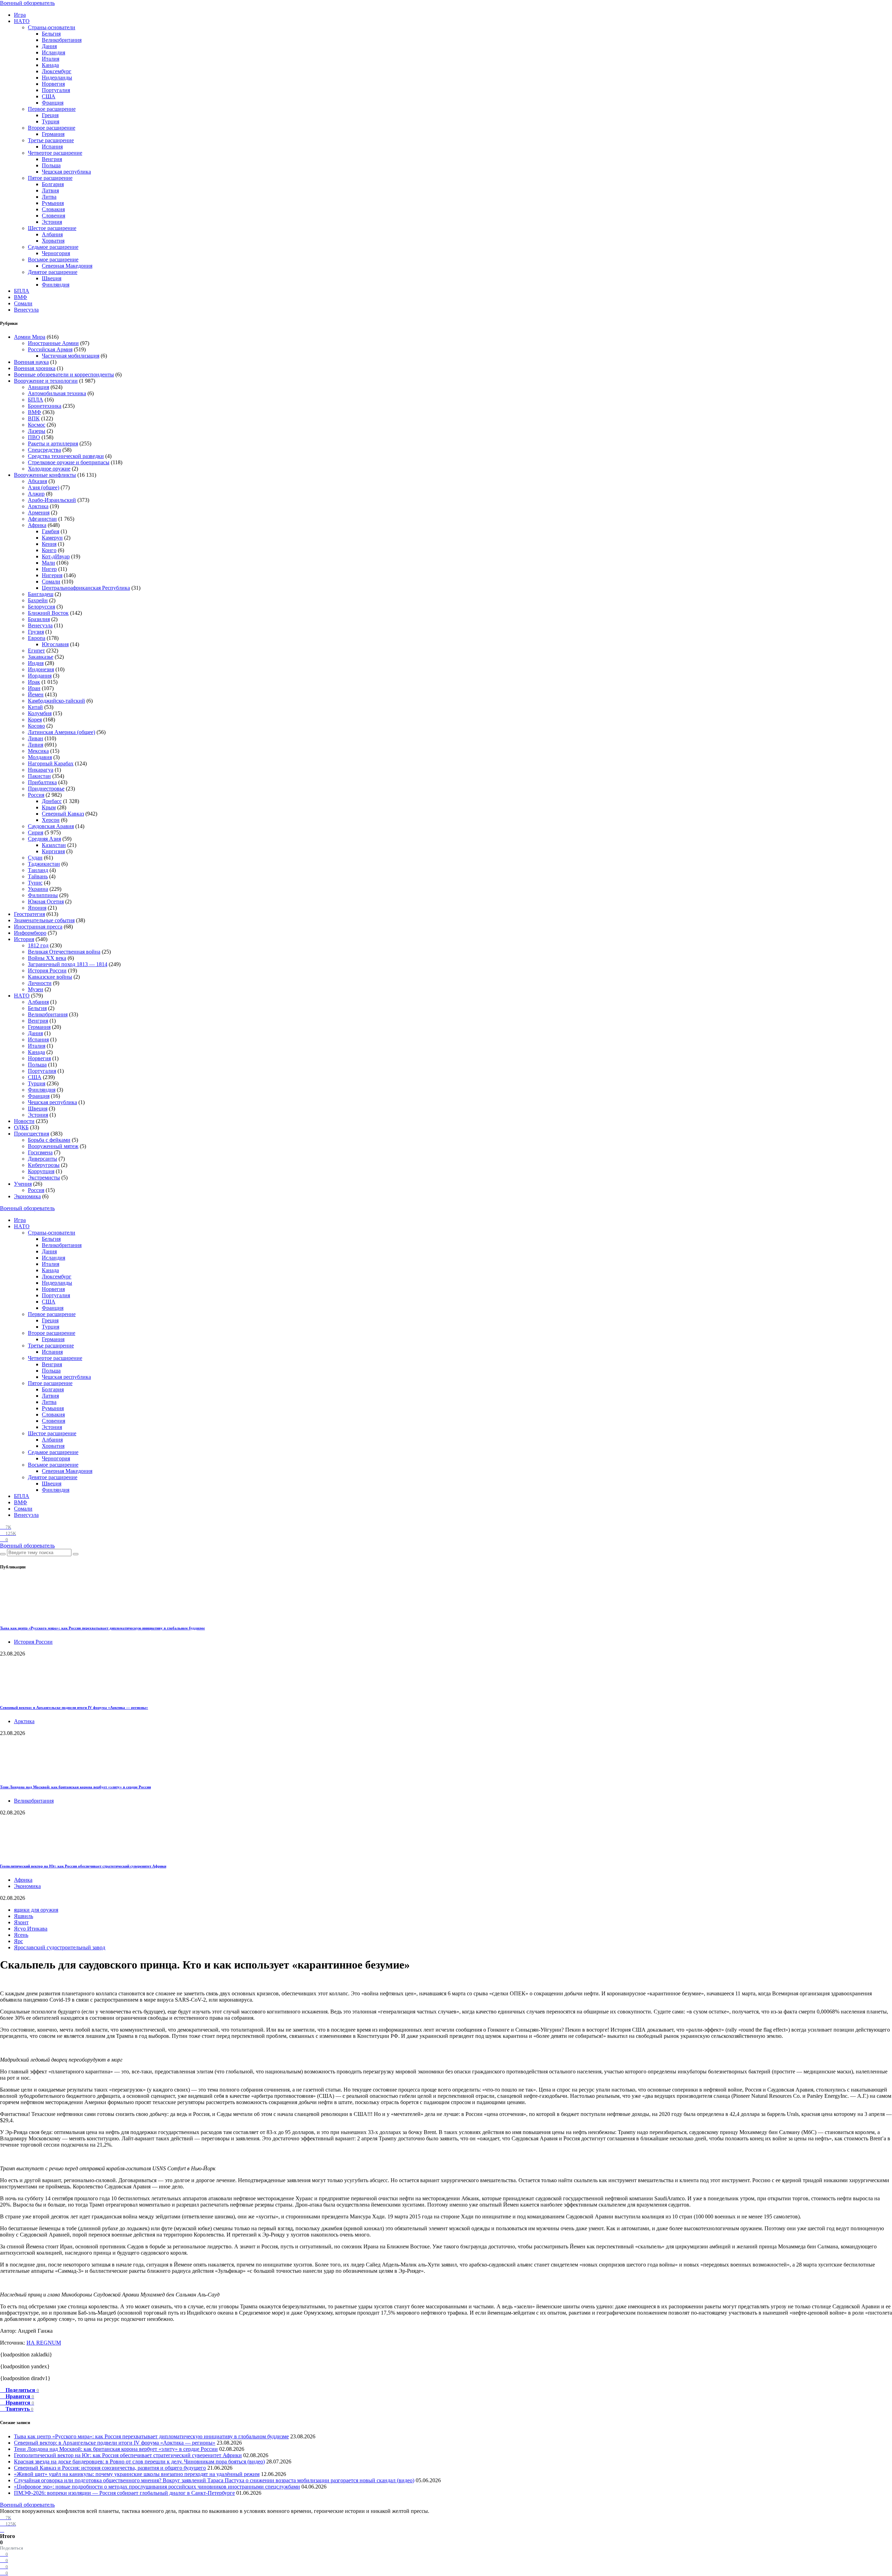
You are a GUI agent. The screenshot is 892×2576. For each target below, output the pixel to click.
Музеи (36, 989)
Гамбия (51, 531)
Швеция (52, 278)
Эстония (52, 222)
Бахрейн (38, 600)
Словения (53, 216)
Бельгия (51, 34)
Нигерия (52, 575)
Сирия (36, 832)
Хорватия (53, 241)
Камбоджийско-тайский (56, 701)
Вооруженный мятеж (53, 1146)
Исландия (53, 52)
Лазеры (37, 431)
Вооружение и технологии (46, 381)
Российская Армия (50, 349)
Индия (36, 663)
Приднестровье (46, 789)
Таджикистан (44, 864)
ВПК (34, 418)
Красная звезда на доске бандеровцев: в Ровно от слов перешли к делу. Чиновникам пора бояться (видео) (139, 2462)
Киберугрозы (44, 1165)
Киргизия (53, 851)
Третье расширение (51, 140)
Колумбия (40, 713)
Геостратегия (29, 914)
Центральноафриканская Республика (86, 588)
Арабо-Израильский (52, 500)
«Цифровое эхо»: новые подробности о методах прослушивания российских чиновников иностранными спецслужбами (157, 2487)
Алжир (36, 494)
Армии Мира (30, 337)
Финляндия (56, 285)
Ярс (18, 1941)
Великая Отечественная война (64, 952)
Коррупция (41, 1171)
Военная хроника (35, 368)
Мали (48, 563)
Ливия (36, 745)
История (24, 939)
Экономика (27, 1196)
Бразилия (39, 619)
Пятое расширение (50, 178)
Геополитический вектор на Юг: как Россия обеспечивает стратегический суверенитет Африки (83, 1866)
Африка (37, 525)
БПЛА (22, 291)
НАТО (22, 21)
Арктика (38, 506)
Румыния (53, 203)
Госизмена (40, 1152)
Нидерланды (57, 78)
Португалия (56, 90)
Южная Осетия (46, 901)
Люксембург (57, 71)
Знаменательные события (44, 920)
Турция (51, 121)
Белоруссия (41, 607)
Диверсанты (43, 1159)
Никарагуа (41, 770)
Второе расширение (52, 128)
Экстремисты (44, 1178)
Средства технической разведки (66, 456)
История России (47, 970)
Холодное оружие (49, 469)
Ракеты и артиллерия (53, 444)
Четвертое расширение (55, 153)
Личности (40, 983)
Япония (37, 908)
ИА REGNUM (44, 2343)
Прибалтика (42, 782)
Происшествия (32, 1134)
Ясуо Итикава (31, 1929)
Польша (51, 165)
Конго (49, 550)
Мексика (38, 751)
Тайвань (38, 876)
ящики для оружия (36, 1910)
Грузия (36, 632)
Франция (53, 103)
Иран (34, 688)
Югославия (55, 644)
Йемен (36, 694)
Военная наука (31, 362)
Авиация (39, 387)
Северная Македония (67, 266)
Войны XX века (47, 958)
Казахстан (54, 845)
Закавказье (41, 657)
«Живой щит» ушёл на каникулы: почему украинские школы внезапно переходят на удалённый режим (137, 2474)
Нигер (49, 569)
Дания (49, 46)
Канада (50, 65)
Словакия (53, 209)
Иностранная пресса (38, 927)
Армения (39, 513)
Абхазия (37, 481)
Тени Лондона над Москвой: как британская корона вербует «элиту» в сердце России (75, 1787)
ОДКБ (21, 1127)
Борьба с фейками (49, 1140)
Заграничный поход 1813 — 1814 (68, 964)
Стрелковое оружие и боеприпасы (69, 462)
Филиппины (43, 895)
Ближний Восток (48, 613)
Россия (36, 795)
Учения (23, 1184)
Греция (50, 115)
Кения (49, 544)
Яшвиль (24, 1916)
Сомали (23, 303)
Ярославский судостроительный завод (60, 1947)
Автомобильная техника (57, 393)
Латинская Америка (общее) (61, 732)
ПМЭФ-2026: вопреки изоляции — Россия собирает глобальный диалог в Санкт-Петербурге (124, 2493)
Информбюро (30, 933)
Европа (37, 638)
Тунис (35, 883)
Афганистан (42, 519)
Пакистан (39, 776)
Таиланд (38, 870)
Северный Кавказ (63, 814)
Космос (37, 425)
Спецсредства (44, 450)
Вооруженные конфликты (45, 475)
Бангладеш (41, 594)
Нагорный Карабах (51, 763)
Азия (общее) (44, 487)
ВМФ (21, 297)
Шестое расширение (52, 228)
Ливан (36, 738)
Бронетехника (45, 406)
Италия (51, 59)
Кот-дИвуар (56, 556)
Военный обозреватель (27, 3)
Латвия (50, 190)
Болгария (53, 184)
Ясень (21, 1935)
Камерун (52, 538)
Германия (53, 134)
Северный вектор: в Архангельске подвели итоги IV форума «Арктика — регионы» (74, 1707)
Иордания (40, 676)
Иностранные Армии (53, 343)
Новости (24, 1121)
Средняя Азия (44, 839)
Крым (49, 807)
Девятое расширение (53, 272)
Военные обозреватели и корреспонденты (64, 374)
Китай (35, 707)
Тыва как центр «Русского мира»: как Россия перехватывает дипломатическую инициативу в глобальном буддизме (102, 1628)
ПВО (34, 437)
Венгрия (52, 159)
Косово (36, 726)
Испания (52, 147)
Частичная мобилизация (71, 356)
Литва (49, 197)
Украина (38, 889)
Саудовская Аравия (51, 826)
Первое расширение (52, 109)
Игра (20, 15)
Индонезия (41, 669)
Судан (35, 858)
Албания (52, 234)
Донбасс (52, 801)
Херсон (51, 820)
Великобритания (62, 40)
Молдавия (40, 757)
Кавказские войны (50, 977)
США (49, 96)
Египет (36, 651)
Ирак (34, 682)
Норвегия (53, 84)
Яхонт (21, 1922)
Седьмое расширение (53, 247)
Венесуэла (26, 310)
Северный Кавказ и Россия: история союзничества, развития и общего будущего (110, 2468)
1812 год (38, 945)
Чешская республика (66, 172)
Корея (35, 720)
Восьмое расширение (53, 259)
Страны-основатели (52, 27)
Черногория (56, 253)
